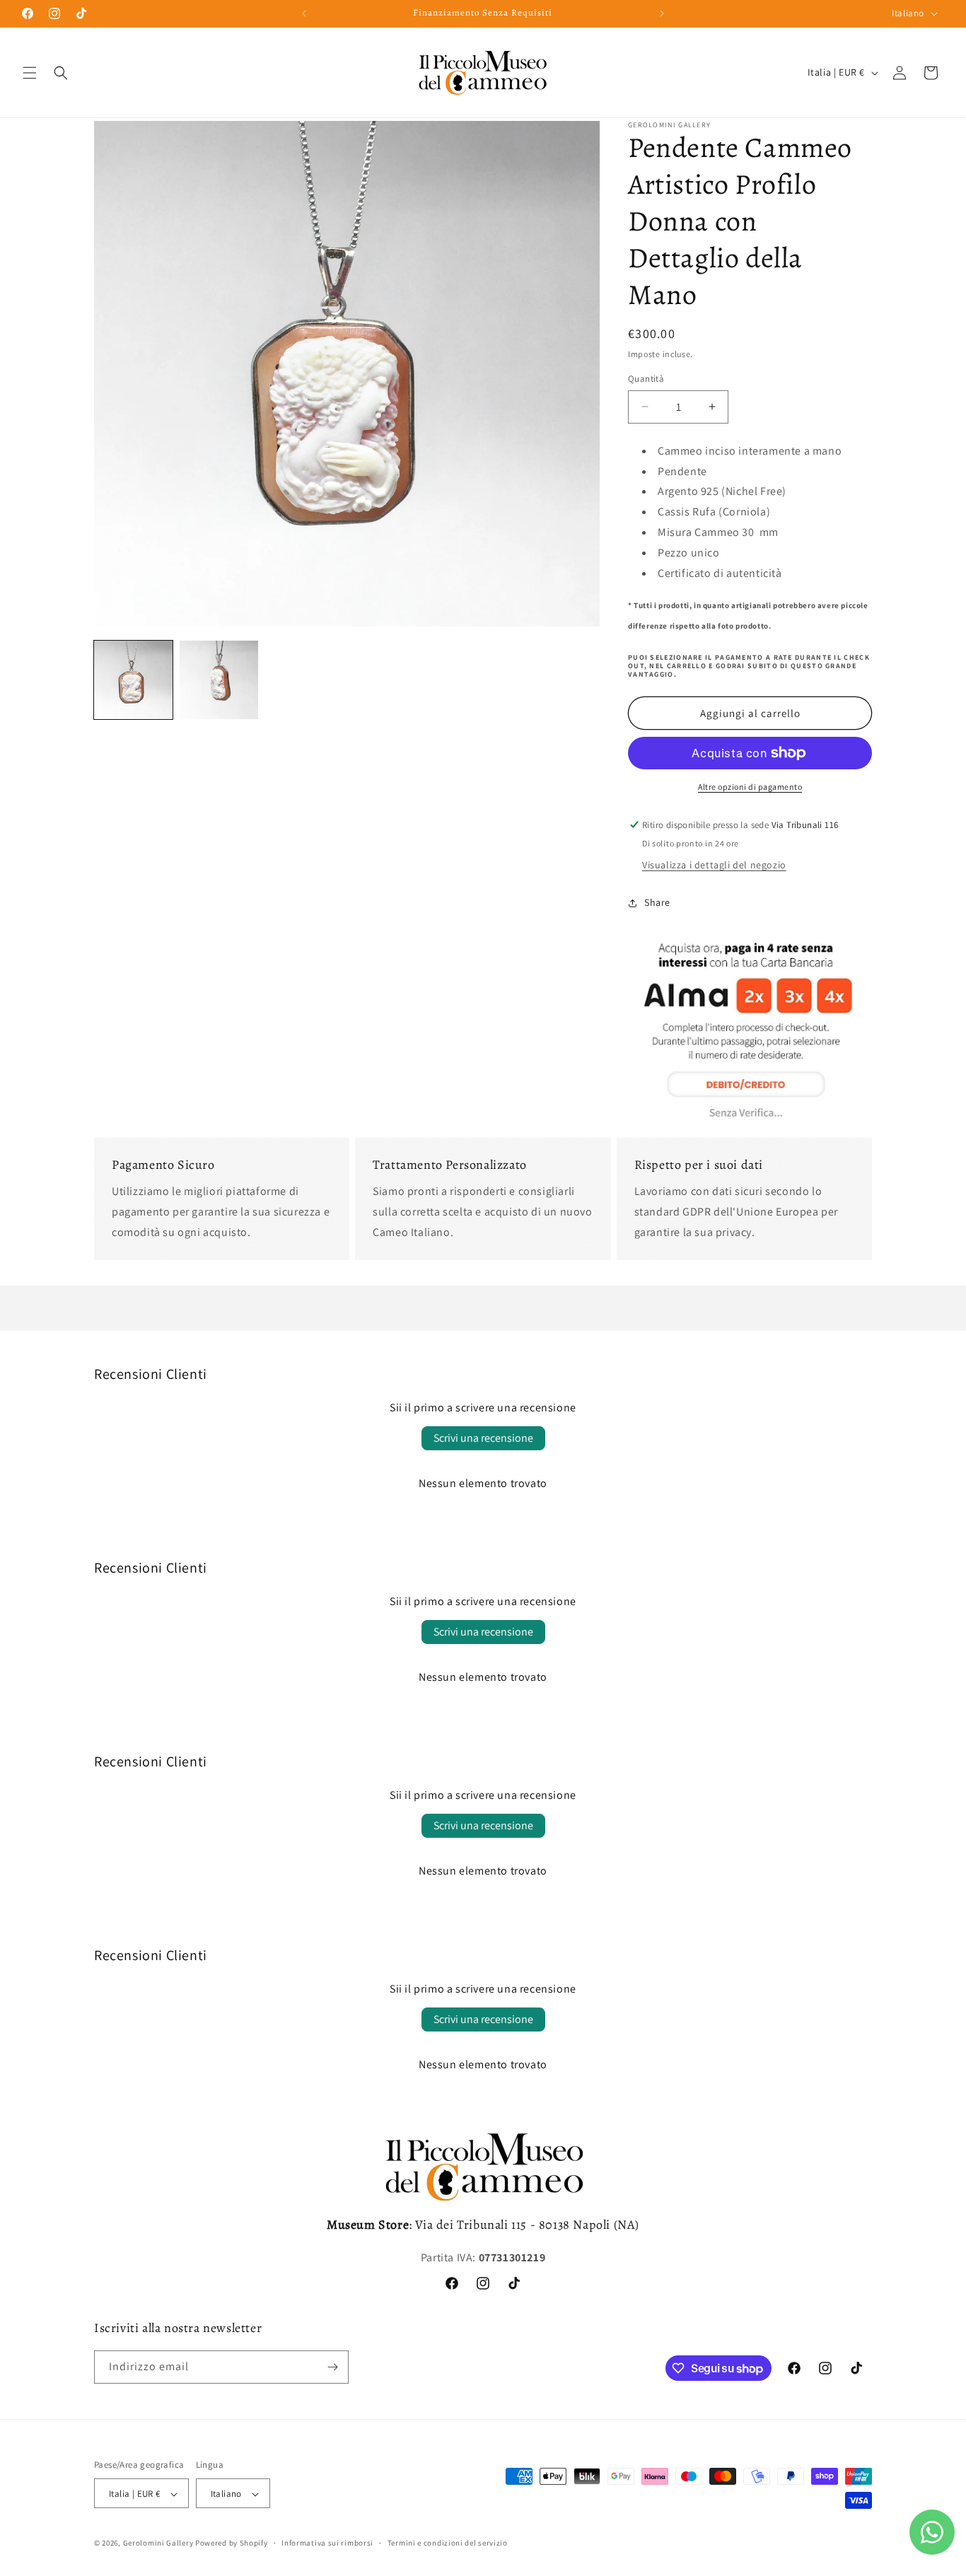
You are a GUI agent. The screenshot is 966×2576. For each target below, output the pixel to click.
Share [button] (657, 902)
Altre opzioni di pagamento (750, 787)
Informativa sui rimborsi (327, 2543)
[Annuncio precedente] (304, 13)
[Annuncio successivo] (662, 13)
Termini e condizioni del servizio (448, 2543)
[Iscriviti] (332, 2367)
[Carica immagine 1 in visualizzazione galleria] (133, 680)
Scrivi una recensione (483, 1438)
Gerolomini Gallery (158, 2543)
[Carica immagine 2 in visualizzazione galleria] (219, 680)
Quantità (646, 379)
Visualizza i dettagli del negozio (714, 865)
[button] (30, 73)
